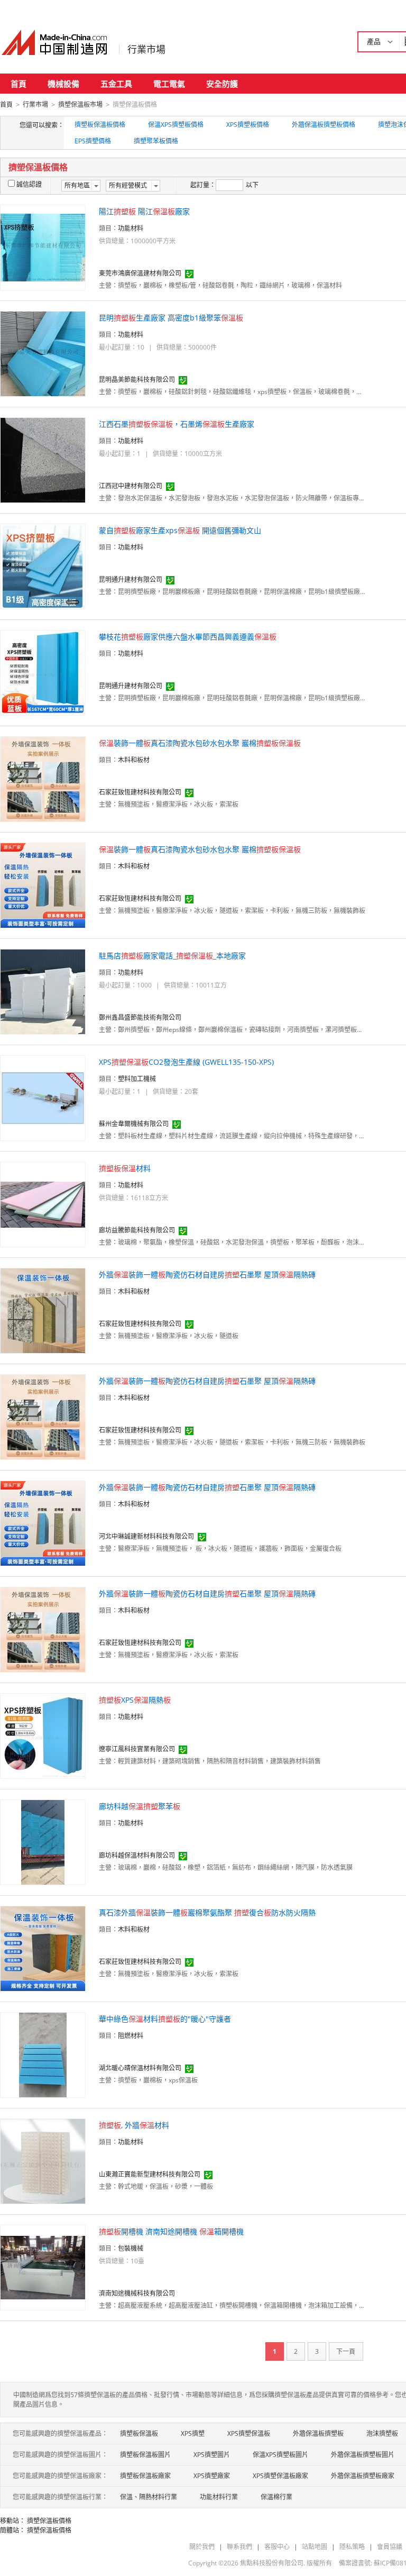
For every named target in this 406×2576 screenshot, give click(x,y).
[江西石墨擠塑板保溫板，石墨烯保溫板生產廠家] (43, 459)
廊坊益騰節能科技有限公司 (137, 1230)
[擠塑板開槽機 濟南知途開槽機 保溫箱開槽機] (43, 2267)
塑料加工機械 (137, 1079)
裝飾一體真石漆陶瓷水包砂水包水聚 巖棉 (200, 743)
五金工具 (116, 84)
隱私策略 (352, 2547)
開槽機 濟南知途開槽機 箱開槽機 (171, 2231)
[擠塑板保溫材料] (43, 1204)
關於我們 (202, 2547)
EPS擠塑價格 (93, 141)
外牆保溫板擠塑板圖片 (363, 2455)
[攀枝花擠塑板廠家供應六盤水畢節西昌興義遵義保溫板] (43, 672)
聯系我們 (239, 2547)
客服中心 (277, 2547)
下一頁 (346, 2351)
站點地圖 (315, 2547)
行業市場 (146, 49)
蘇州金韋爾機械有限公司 (134, 1124)
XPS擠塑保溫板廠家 (280, 2476)
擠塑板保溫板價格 (100, 125)
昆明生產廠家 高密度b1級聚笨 (171, 318)
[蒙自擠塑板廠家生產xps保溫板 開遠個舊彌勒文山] (43, 566)
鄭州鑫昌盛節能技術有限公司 (140, 1017)
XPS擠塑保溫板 (249, 2433)
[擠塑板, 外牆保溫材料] (43, 2161)
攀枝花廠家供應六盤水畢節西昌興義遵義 (188, 637)
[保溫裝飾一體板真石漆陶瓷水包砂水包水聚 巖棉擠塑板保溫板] (43, 778)
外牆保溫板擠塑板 (318, 2433)
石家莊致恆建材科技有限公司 (140, 792)
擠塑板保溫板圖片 (145, 2455)
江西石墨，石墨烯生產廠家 (177, 424)
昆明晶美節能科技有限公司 (137, 380)
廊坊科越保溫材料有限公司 (137, 1855)
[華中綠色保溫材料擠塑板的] (43, 2054)
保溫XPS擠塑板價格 (176, 125)
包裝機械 (131, 2248)
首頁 (19, 84)
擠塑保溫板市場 (80, 104)
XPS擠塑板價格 (248, 125)
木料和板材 (134, 760)
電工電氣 (169, 84)
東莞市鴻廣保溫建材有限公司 (140, 273)
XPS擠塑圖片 (212, 2455)
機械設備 (63, 84)
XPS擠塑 (193, 2433)
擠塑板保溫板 (139, 2433)
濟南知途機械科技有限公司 (137, 2293)
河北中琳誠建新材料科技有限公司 (146, 1536)
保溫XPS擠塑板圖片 (280, 2455)
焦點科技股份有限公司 (272, 2563)
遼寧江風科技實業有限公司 (137, 1749)
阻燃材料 (131, 2036)
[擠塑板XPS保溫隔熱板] (43, 1735)
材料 (125, 1168)
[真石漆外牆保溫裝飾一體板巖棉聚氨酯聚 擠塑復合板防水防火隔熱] (43, 1948)
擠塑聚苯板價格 (156, 141)
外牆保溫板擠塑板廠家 (363, 2476)
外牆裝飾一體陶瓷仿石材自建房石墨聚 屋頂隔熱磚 (207, 1275)
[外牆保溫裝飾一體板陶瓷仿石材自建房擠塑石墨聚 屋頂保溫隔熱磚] (43, 1310)
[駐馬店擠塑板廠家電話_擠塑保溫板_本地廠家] (43, 991)
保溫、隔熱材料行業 (149, 2497)
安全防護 (222, 84)
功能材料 (131, 228)
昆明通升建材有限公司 (131, 579)
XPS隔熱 (135, 1700)
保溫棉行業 (276, 2497)
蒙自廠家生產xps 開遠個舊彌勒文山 (180, 530)
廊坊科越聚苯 (140, 1806)
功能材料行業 (219, 2497)
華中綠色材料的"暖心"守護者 (165, 2019)
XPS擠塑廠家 (212, 2476)
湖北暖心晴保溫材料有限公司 (140, 2068)
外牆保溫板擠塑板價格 (324, 125)
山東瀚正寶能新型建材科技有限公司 (150, 2174)
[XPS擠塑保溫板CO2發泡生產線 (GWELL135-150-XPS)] (43, 1097)
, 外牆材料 (134, 2125)
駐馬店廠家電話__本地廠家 (172, 956)
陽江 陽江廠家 (144, 211)
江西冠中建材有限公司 (131, 486)
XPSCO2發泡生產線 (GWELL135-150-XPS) (186, 1062)
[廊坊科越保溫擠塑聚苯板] (43, 1842)
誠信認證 (29, 184)
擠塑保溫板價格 (49, 2521)
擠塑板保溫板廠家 (145, 2476)
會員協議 (390, 2547)
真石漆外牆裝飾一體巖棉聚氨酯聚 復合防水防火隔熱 (207, 1912)
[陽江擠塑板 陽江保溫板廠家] (43, 247)
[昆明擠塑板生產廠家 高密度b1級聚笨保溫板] (43, 353)
